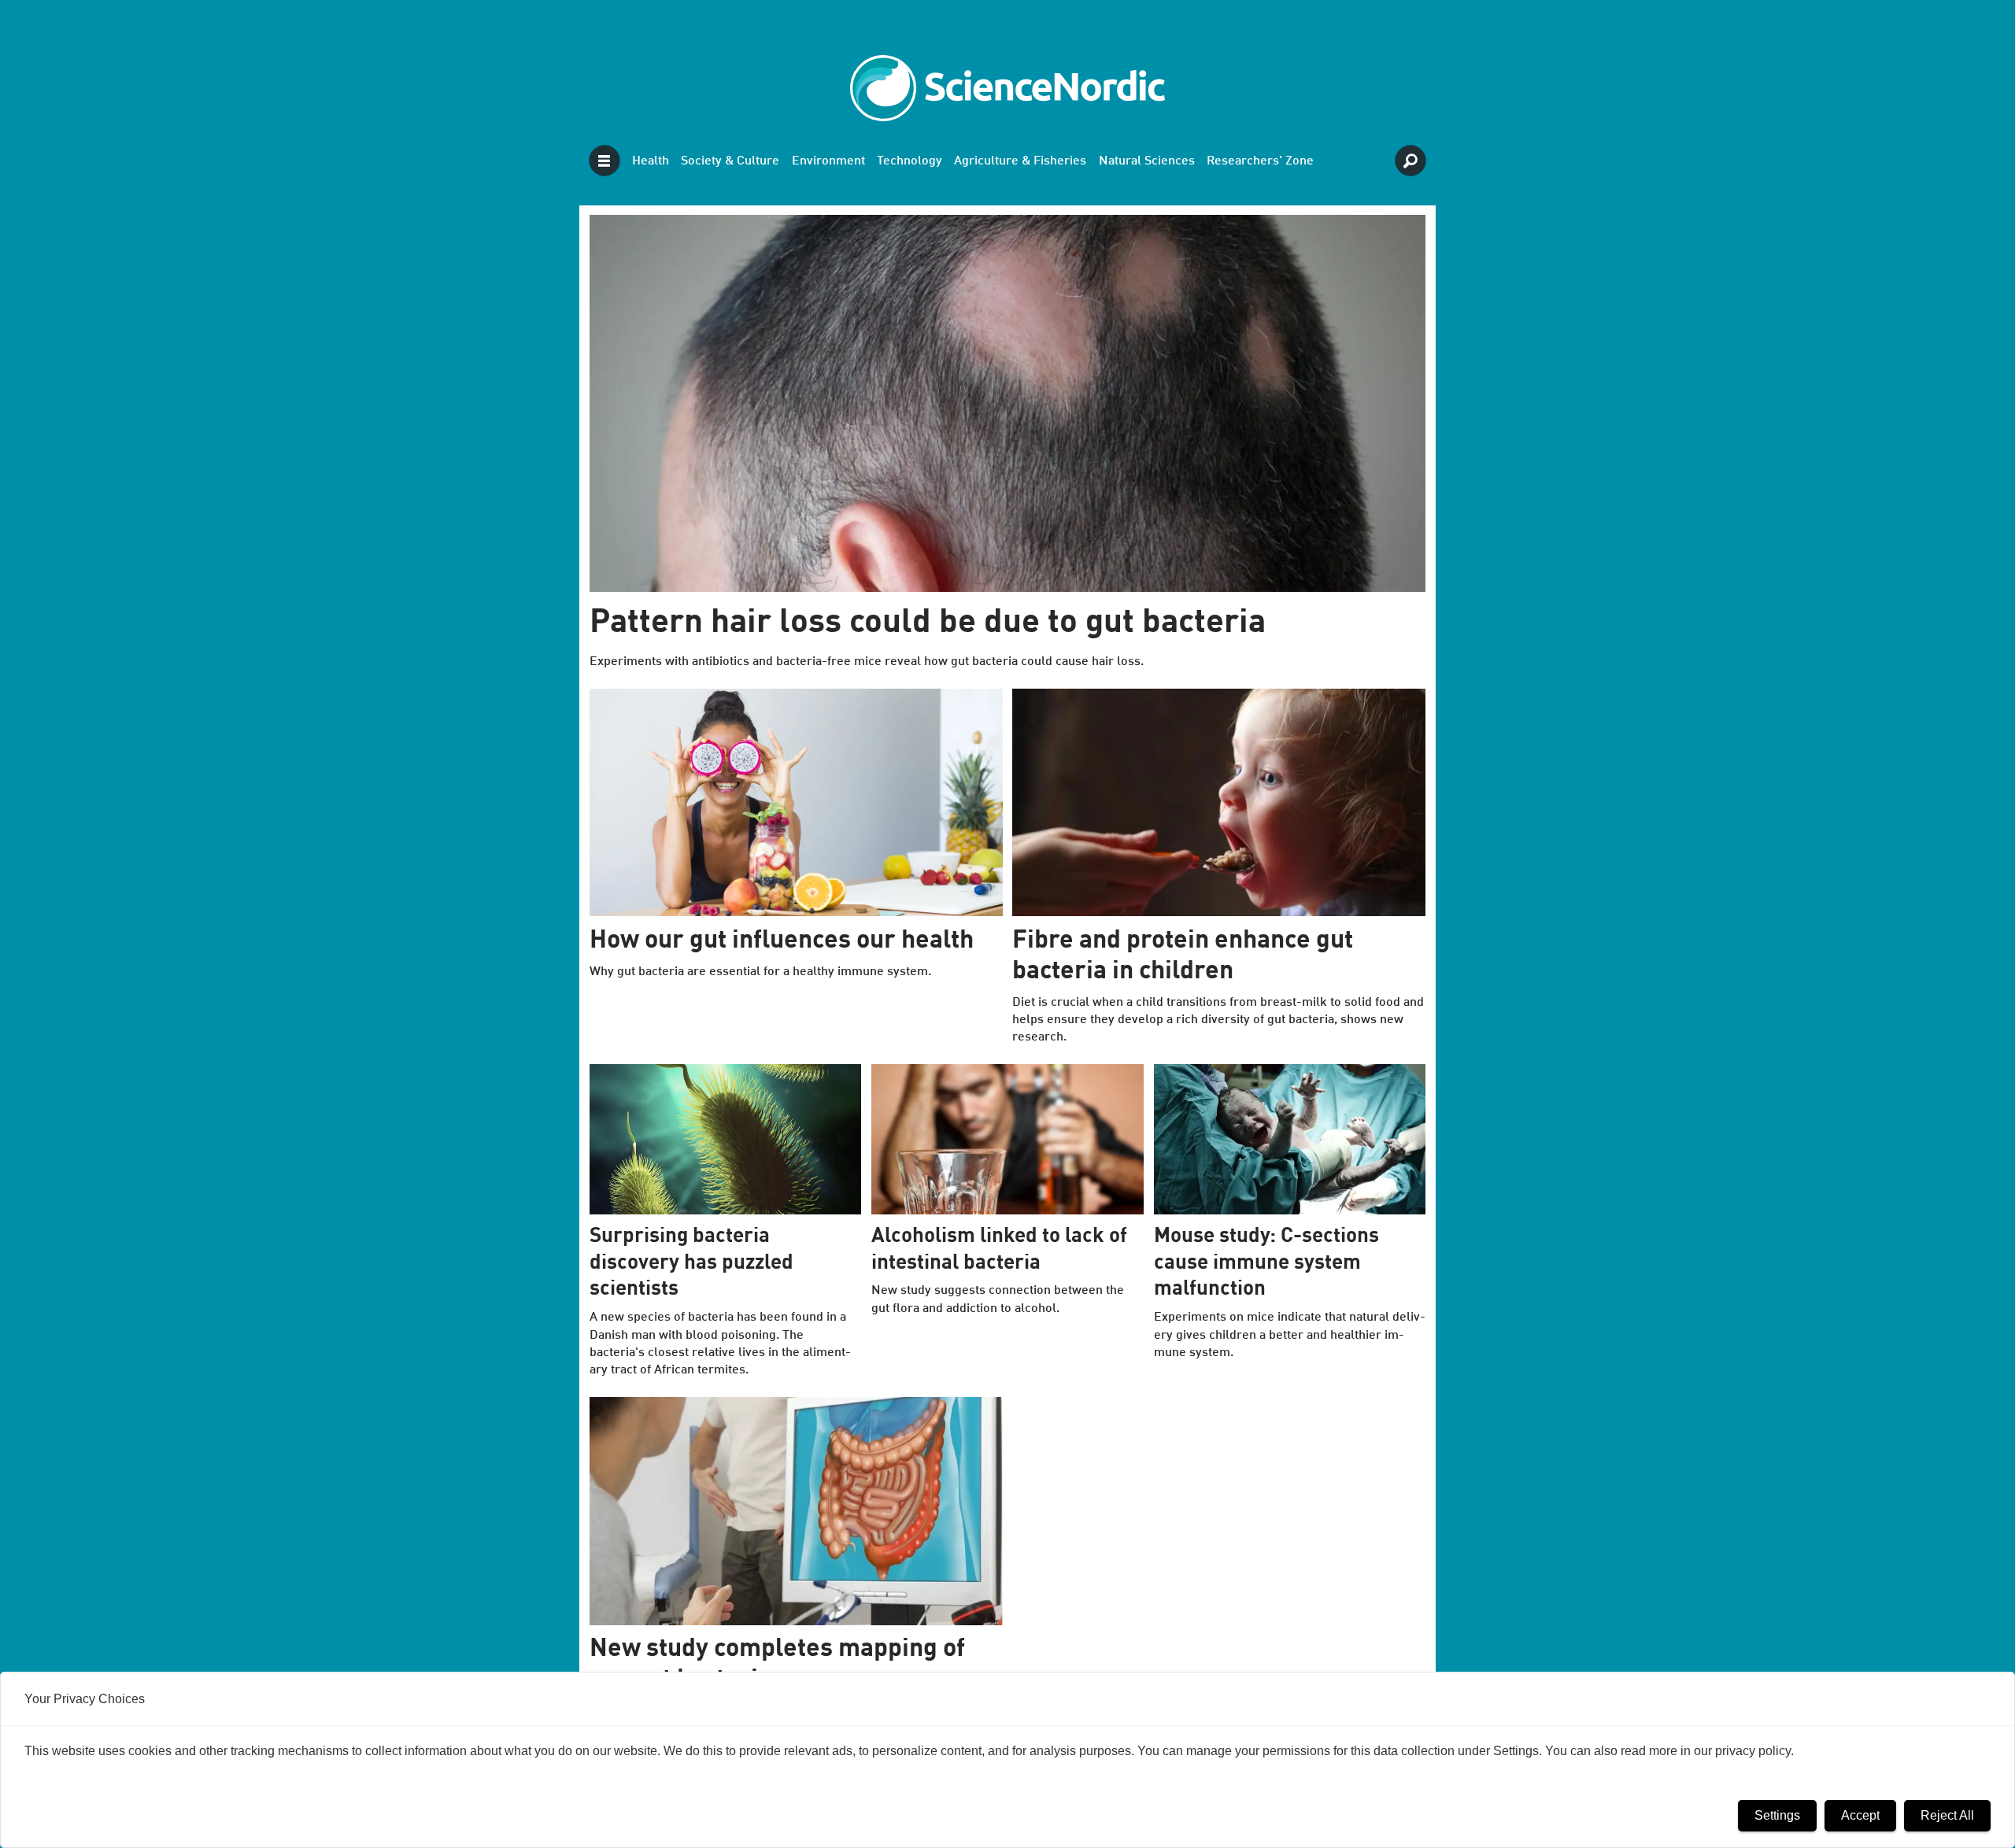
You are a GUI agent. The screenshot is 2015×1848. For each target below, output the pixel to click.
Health (651, 161)
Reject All (1947, 1815)
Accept (1860, 1815)
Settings (1777, 1815)
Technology (910, 161)
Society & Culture (730, 161)
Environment (828, 161)
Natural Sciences (1147, 161)
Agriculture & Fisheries (1020, 161)
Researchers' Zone (1260, 161)
